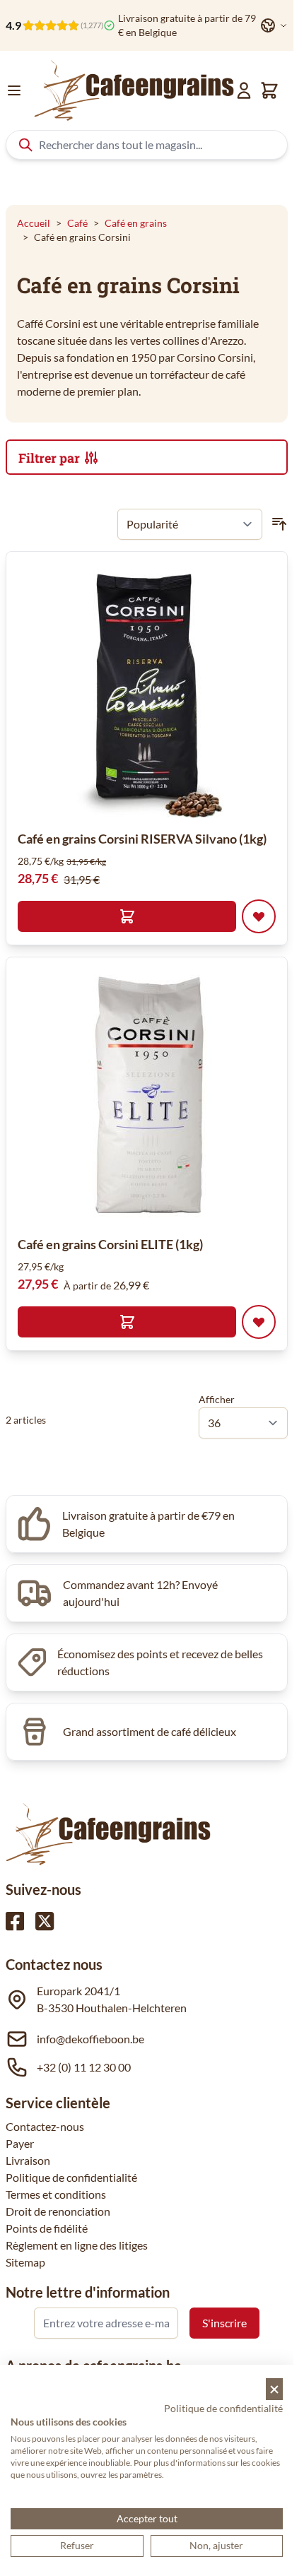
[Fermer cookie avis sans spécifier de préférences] (274, 2389)
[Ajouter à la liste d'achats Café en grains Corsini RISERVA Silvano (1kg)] (259, 916)
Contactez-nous (45, 2126)
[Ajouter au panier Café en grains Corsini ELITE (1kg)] (127, 1322)
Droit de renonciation (58, 2211)
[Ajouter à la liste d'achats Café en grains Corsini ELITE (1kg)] (259, 1322)
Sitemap (25, 2262)
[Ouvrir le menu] (14, 90)
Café (77, 223)
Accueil (34, 223)
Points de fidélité (47, 2228)
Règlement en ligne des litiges (77, 2245)
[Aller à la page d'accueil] (134, 90)
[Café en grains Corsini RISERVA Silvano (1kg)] (147, 690)
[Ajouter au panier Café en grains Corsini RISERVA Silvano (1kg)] (127, 916)
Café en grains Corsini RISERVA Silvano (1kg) (142, 839)
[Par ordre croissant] (279, 524)
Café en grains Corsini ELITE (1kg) (110, 1244)
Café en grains (136, 223)
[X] (45, 1921)
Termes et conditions (56, 2194)
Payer (20, 2143)
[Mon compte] (244, 90)
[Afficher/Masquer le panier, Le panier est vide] (269, 90)
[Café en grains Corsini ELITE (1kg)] (147, 1096)
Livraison (28, 2160)
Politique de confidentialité (71, 2177)
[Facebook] (15, 1921)
